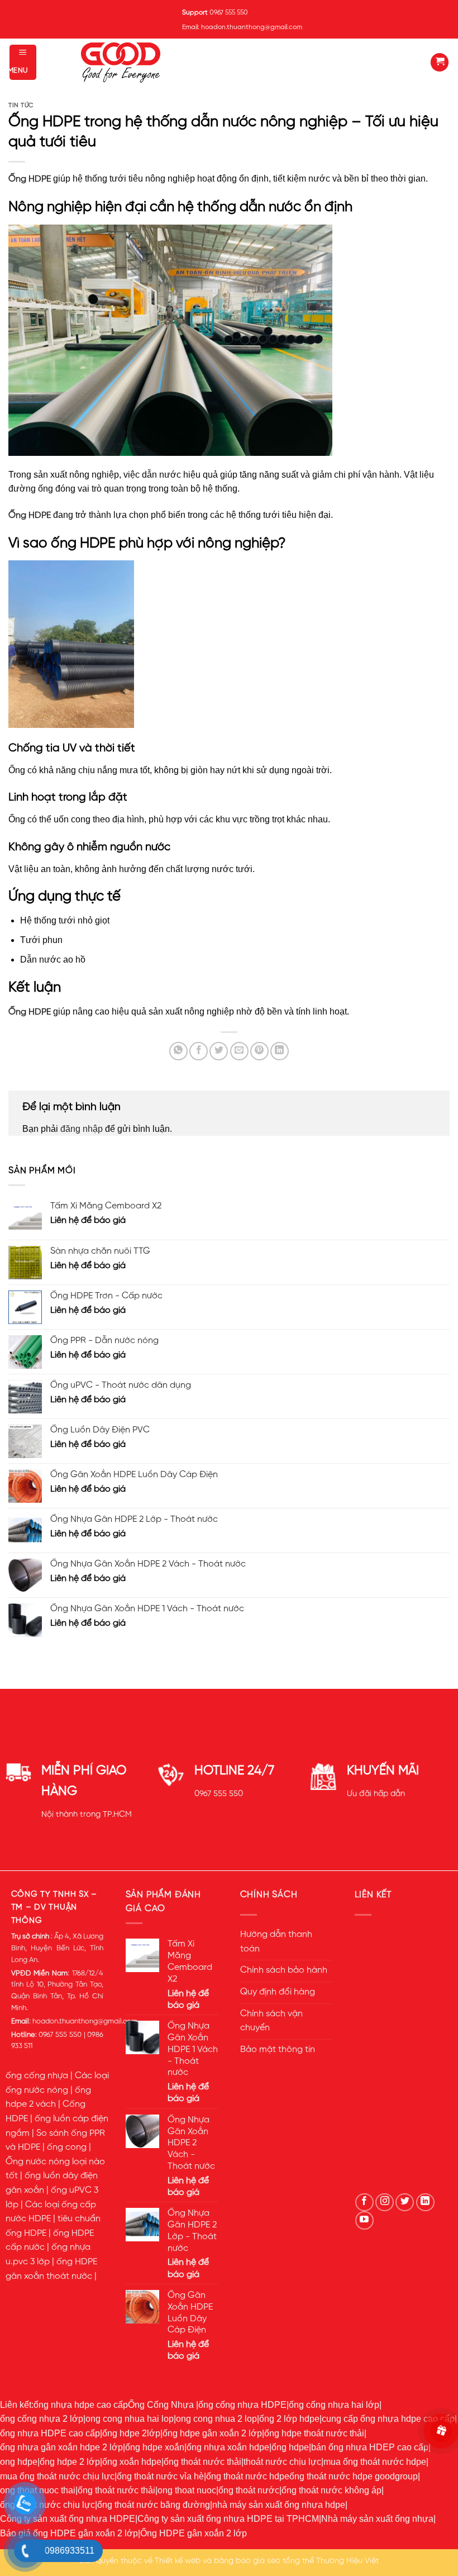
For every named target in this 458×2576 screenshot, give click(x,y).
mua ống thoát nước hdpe (375, 2462)
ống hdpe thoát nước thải (314, 2433)
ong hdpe (19, 2462)
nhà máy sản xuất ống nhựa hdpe (279, 2505)
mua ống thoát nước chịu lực (57, 2476)
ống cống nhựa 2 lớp (42, 2419)
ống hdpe (290, 2447)
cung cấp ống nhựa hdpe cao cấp (388, 2419)
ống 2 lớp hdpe (289, 2419)
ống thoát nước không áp (331, 2490)
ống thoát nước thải (202, 2462)
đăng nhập (82, 1129)
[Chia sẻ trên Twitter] (219, 1051)
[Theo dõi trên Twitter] (405, 2203)
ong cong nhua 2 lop (216, 2419)
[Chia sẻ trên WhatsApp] (178, 1051)
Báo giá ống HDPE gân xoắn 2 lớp (69, 2533)
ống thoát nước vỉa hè (160, 2476)
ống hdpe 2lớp (131, 2433)
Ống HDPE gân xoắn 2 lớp (194, 2533)
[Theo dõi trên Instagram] (385, 2203)
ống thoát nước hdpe (248, 2476)
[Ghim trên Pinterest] (259, 1051)
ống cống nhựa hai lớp (334, 2405)
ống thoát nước (249, 2490)
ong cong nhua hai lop (130, 2419)
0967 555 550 (219, 1794)
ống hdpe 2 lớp (70, 2462)
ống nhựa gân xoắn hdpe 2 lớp (61, 2447)
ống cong (67, 2148)
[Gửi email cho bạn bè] (239, 1051)
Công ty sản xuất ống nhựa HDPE (68, 2519)
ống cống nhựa (37, 2076)
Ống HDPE (30, 179)
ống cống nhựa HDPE (242, 2405)
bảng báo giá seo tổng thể (264, 2561)
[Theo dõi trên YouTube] (364, 2220)
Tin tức (21, 106)
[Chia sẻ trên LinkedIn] (280, 1051)
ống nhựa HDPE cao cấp (50, 2433)
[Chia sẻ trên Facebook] (199, 1051)
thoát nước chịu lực (282, 2462)
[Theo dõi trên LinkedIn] (425, 2203)
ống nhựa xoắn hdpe (228, 2447)
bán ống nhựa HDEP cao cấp (370, 2447)
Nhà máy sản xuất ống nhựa (377, 2519)
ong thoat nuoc (187, 2490)
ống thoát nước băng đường (154, 2505)
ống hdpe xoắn (155, 2447)
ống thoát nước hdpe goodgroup (354, 2476)
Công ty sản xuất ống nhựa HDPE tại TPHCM (228, 2519)
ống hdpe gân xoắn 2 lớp (212, 2433)
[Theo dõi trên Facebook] (364, 2203)
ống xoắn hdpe (132, 2462)
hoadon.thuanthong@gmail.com (85, 2022)
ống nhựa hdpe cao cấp (81, 2405)
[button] (23, 62)
